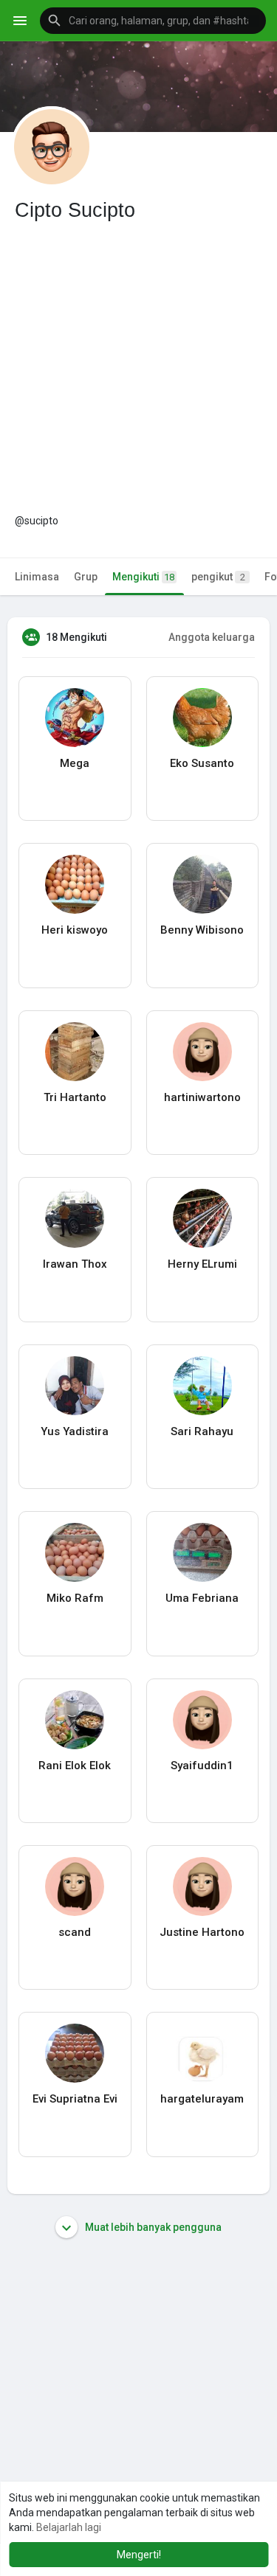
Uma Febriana (202, 1598)
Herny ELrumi (202, 1264)
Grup (86, 577)
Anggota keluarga (212, 637)
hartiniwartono (202, 1097)
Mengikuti (143, 577)
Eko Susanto (202, 763)
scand (75, 1932)
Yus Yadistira (75, 1431)
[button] (153, 21)
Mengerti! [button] (139, 2555)
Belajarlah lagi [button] (69, 2527)
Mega (75, 763)
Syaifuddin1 (202, 1766)
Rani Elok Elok (75, 1766)
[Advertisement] (138, 368)
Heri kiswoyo (75, 930)
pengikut (218, 577)
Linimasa (37, 577)
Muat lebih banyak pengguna (152, 2227)
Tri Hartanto (75, 1097)
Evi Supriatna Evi (75, 2099)
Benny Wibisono (202, 930)
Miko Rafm (75, 1598)
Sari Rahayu (202, 1431)
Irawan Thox (75, 1264)
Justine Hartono (202, 1932)
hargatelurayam (202, 2099)
